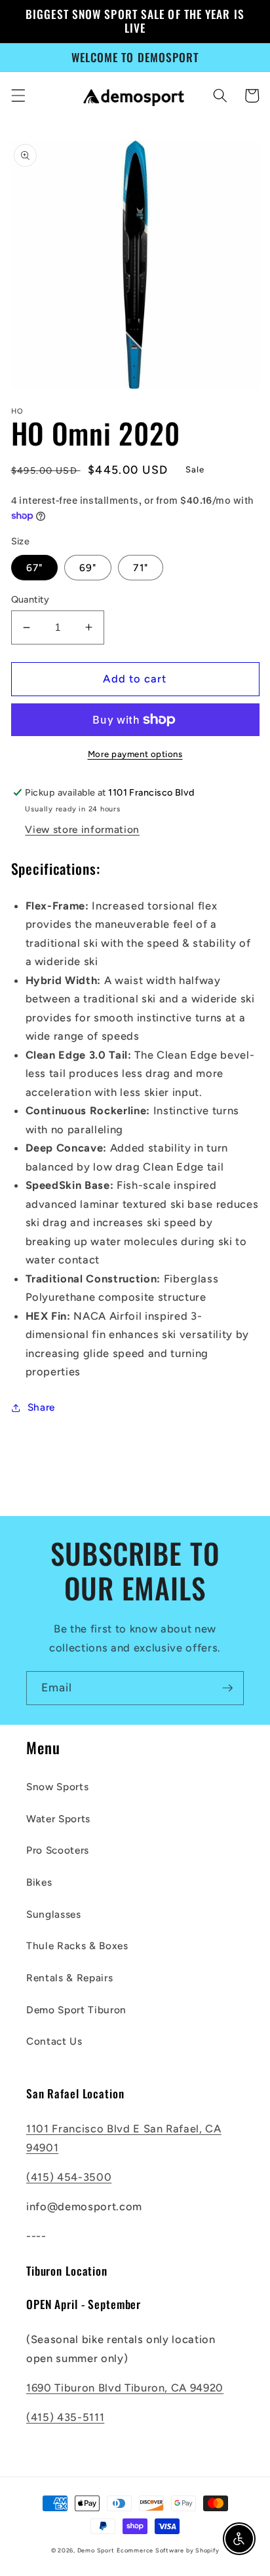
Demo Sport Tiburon (76, 2010)
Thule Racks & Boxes (77, 1946)
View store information (82, 829)
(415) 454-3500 (69, 2177)
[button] (18, 96)
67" (34, 568)
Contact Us (54, 2041)
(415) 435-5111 (65, 2417)
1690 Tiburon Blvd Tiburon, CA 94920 (125, 2388)
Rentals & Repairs (69, 1978)
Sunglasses (54, 1914)
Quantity (30, 599)
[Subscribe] (227, 1688)
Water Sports (58, 1819)
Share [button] (41, 1407)
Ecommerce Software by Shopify (168, 2550)
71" (140, 568)
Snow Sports (57, 1787)
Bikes (39, 1882)
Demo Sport (96, 2550)
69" (88, 568)
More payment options (135, 754)
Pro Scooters (58, 1850)
